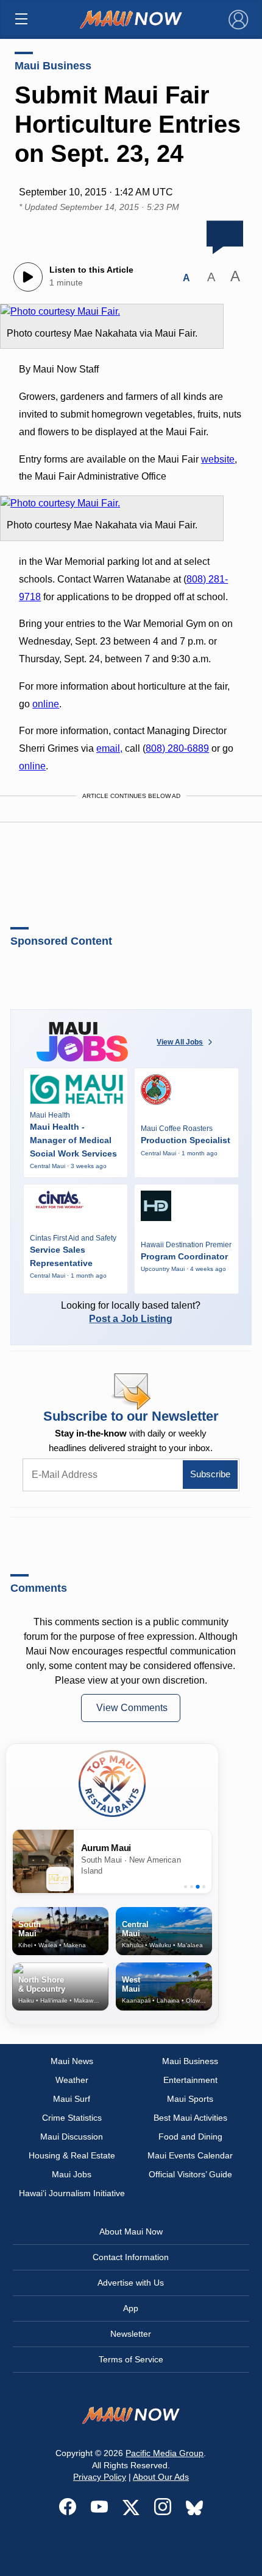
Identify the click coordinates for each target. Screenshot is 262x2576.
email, (109, 748)
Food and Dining (190, 2137)
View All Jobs (180, 1042)
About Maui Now (131, 2231)
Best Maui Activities (190, 2118)
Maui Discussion (72, 2137)
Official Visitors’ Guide (190, 2174)
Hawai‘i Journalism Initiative (72, 2193)
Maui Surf (72, 2099)
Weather (72, 2080)
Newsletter (131, 2334)
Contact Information (131, 2257)
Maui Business (53, 66)
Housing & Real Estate (72, 2155)
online (46, 704)
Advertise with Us (131, 2283)
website (218, 459)
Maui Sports (190, 2099)
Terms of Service (131, 2359)
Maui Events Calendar (190, 2155)
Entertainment (190, 2080)
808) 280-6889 (177, 748)
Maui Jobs (72, 2174)
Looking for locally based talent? (131, 1312)
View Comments (132, 1708)
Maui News (72, 2061)
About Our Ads (161, 2477)
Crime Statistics (72, 2118)
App (131, 2308)
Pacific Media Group (165, 2453)
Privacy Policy (100, 2477)
